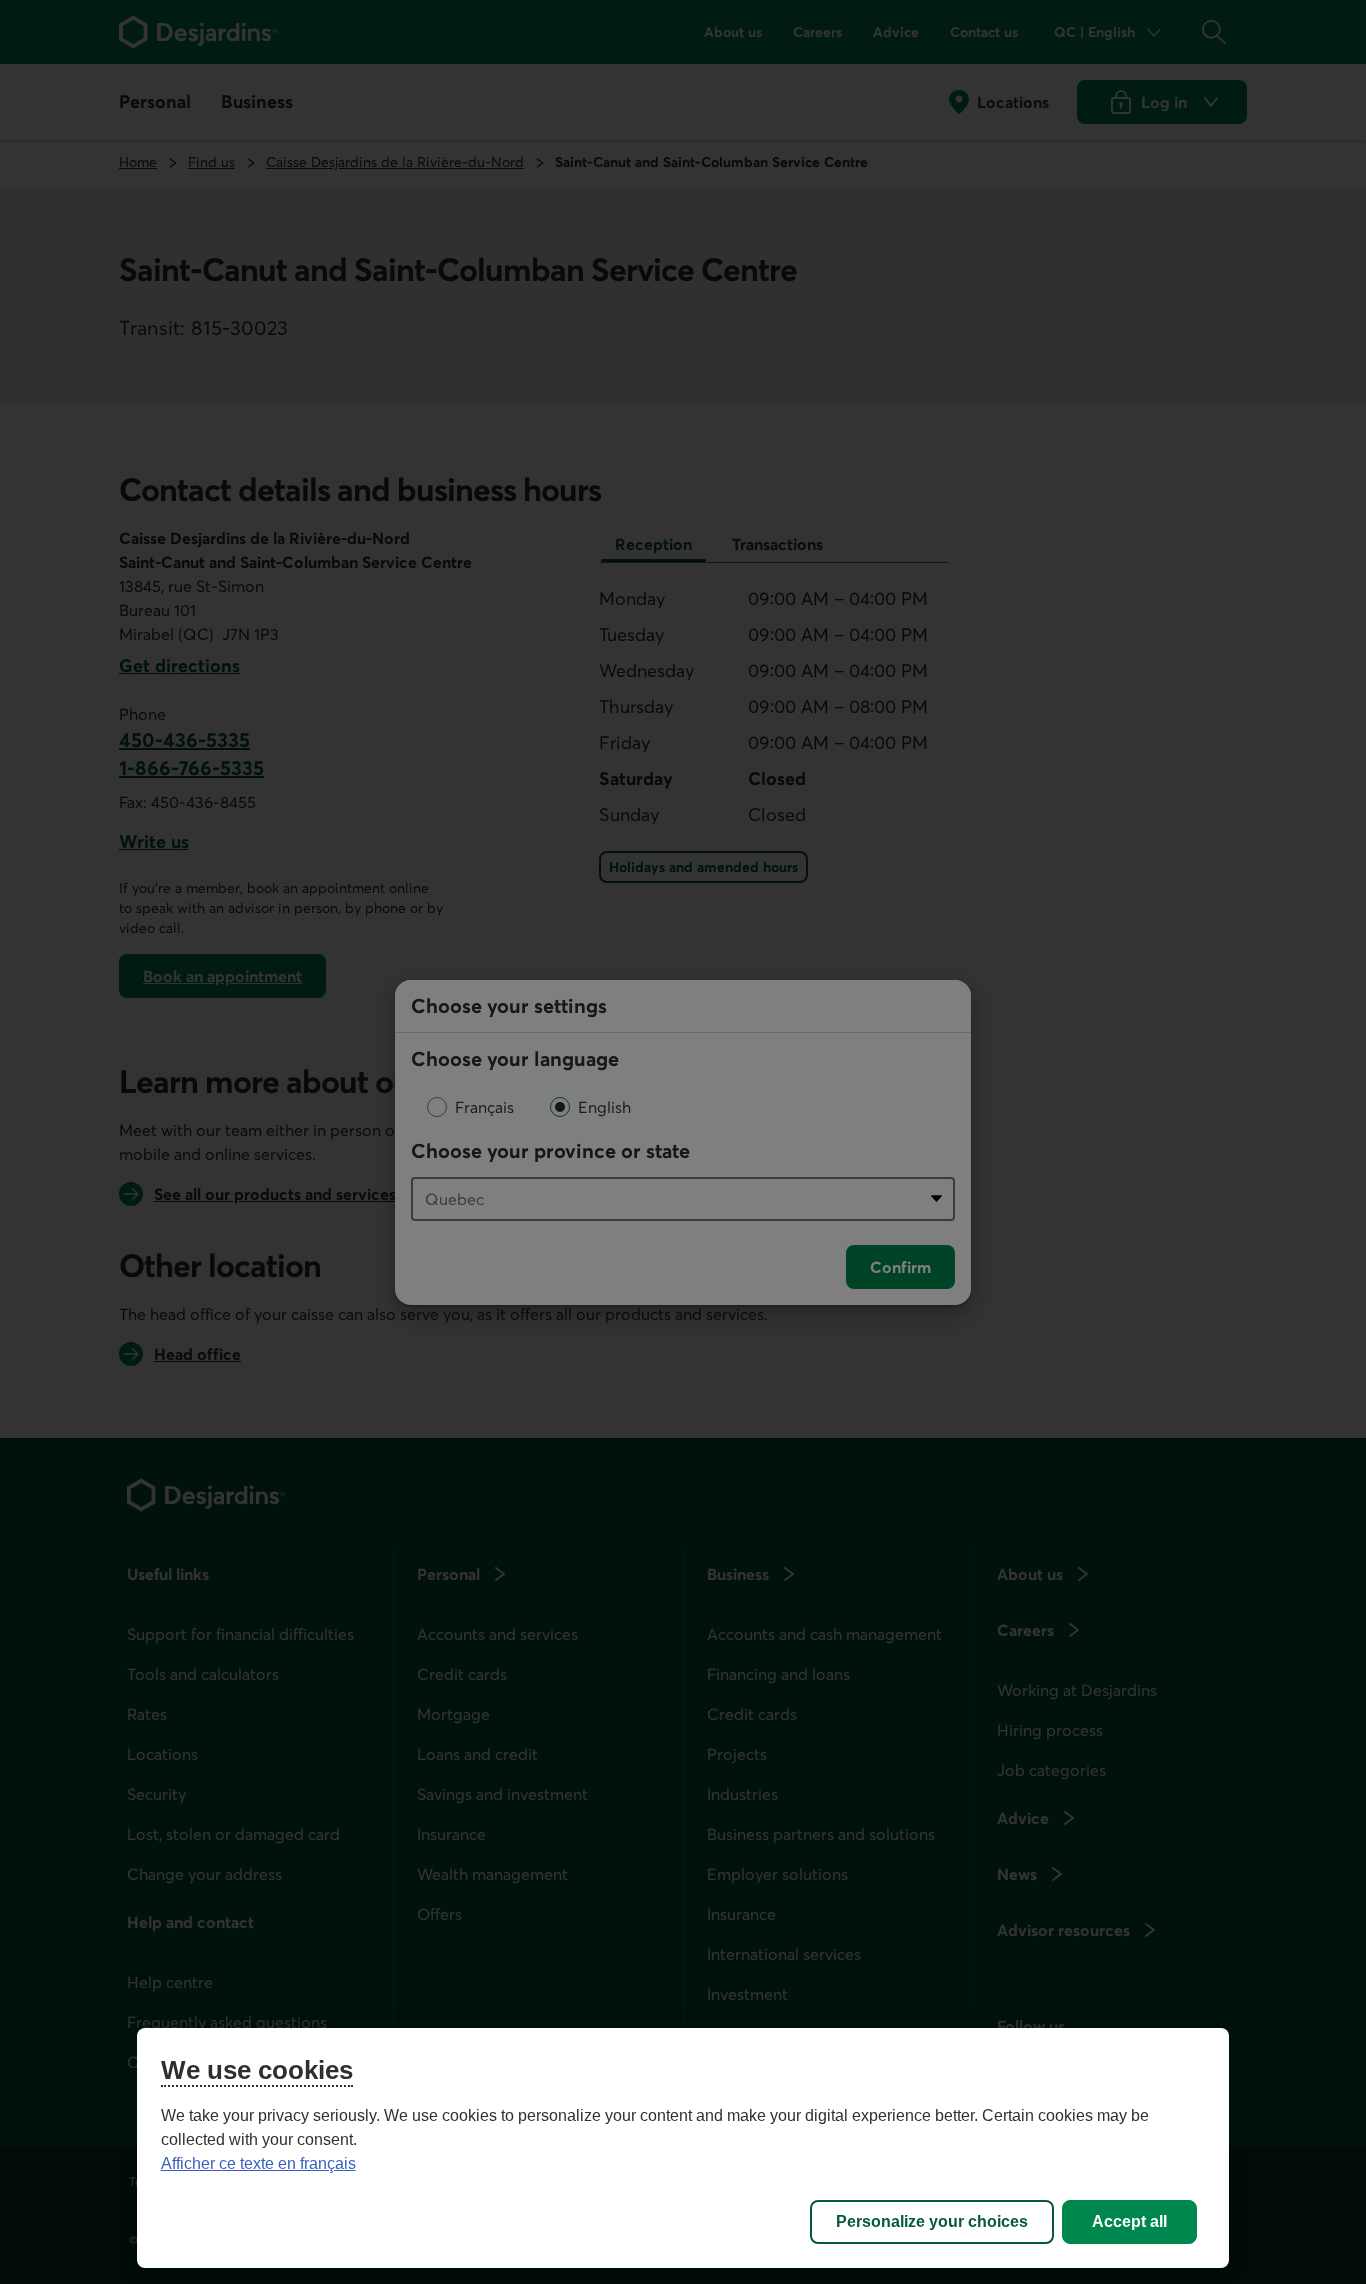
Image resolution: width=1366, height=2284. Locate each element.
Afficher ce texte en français (258, 2163)
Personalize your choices (932, 2221)
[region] (683, 2148)
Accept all (1129, 2221)
